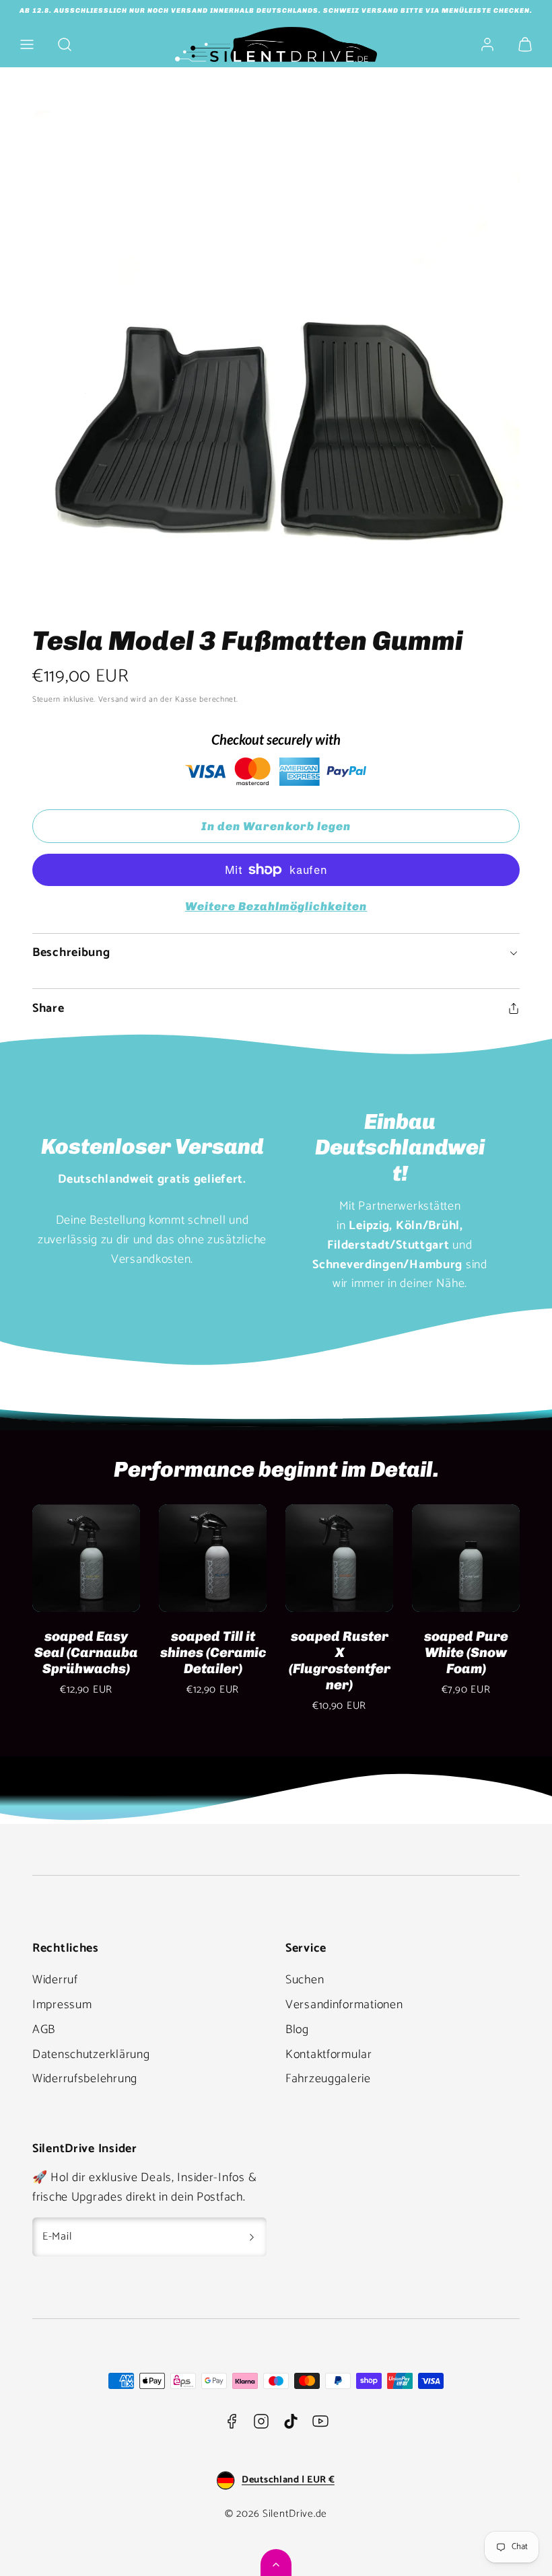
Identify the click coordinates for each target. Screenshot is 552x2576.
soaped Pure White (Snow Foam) (466, 1652)
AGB (44, 2030)
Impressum (62, 2005)
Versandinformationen (344, 2005)
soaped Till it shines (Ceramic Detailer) (213, 1652)
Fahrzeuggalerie (328, 2079)
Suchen (305, 1980)
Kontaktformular (329, 2055)
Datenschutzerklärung (91, 2055)
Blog (297, 2030)
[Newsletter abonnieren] (252, 2237)
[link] (487, 44)
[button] (27, 44)
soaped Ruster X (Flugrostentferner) (340, 1660)
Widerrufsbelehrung (85, 2079)
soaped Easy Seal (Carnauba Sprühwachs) (86, 1652)
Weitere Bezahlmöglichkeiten (276, 906)
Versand (113, 699)
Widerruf (55, 1980)
